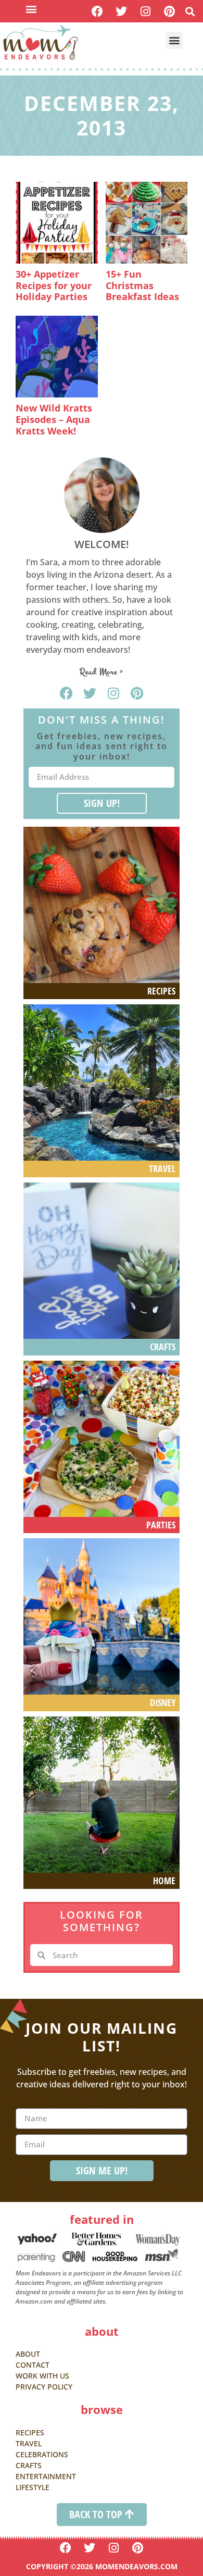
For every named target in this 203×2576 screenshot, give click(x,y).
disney (163, 1702)
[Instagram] (145, 11)
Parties (161, 1525)
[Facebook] (97, 11)
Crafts (163, 1347)
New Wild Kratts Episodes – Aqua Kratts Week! (54, 419)
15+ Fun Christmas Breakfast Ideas (142, 285)
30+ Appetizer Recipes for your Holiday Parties (54, 285)
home (164, 1881)
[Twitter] (122, 11)
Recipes (161, 991)
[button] (31, 9)
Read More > (102, 672)
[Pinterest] (169, 11)
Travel (162, 1168)
